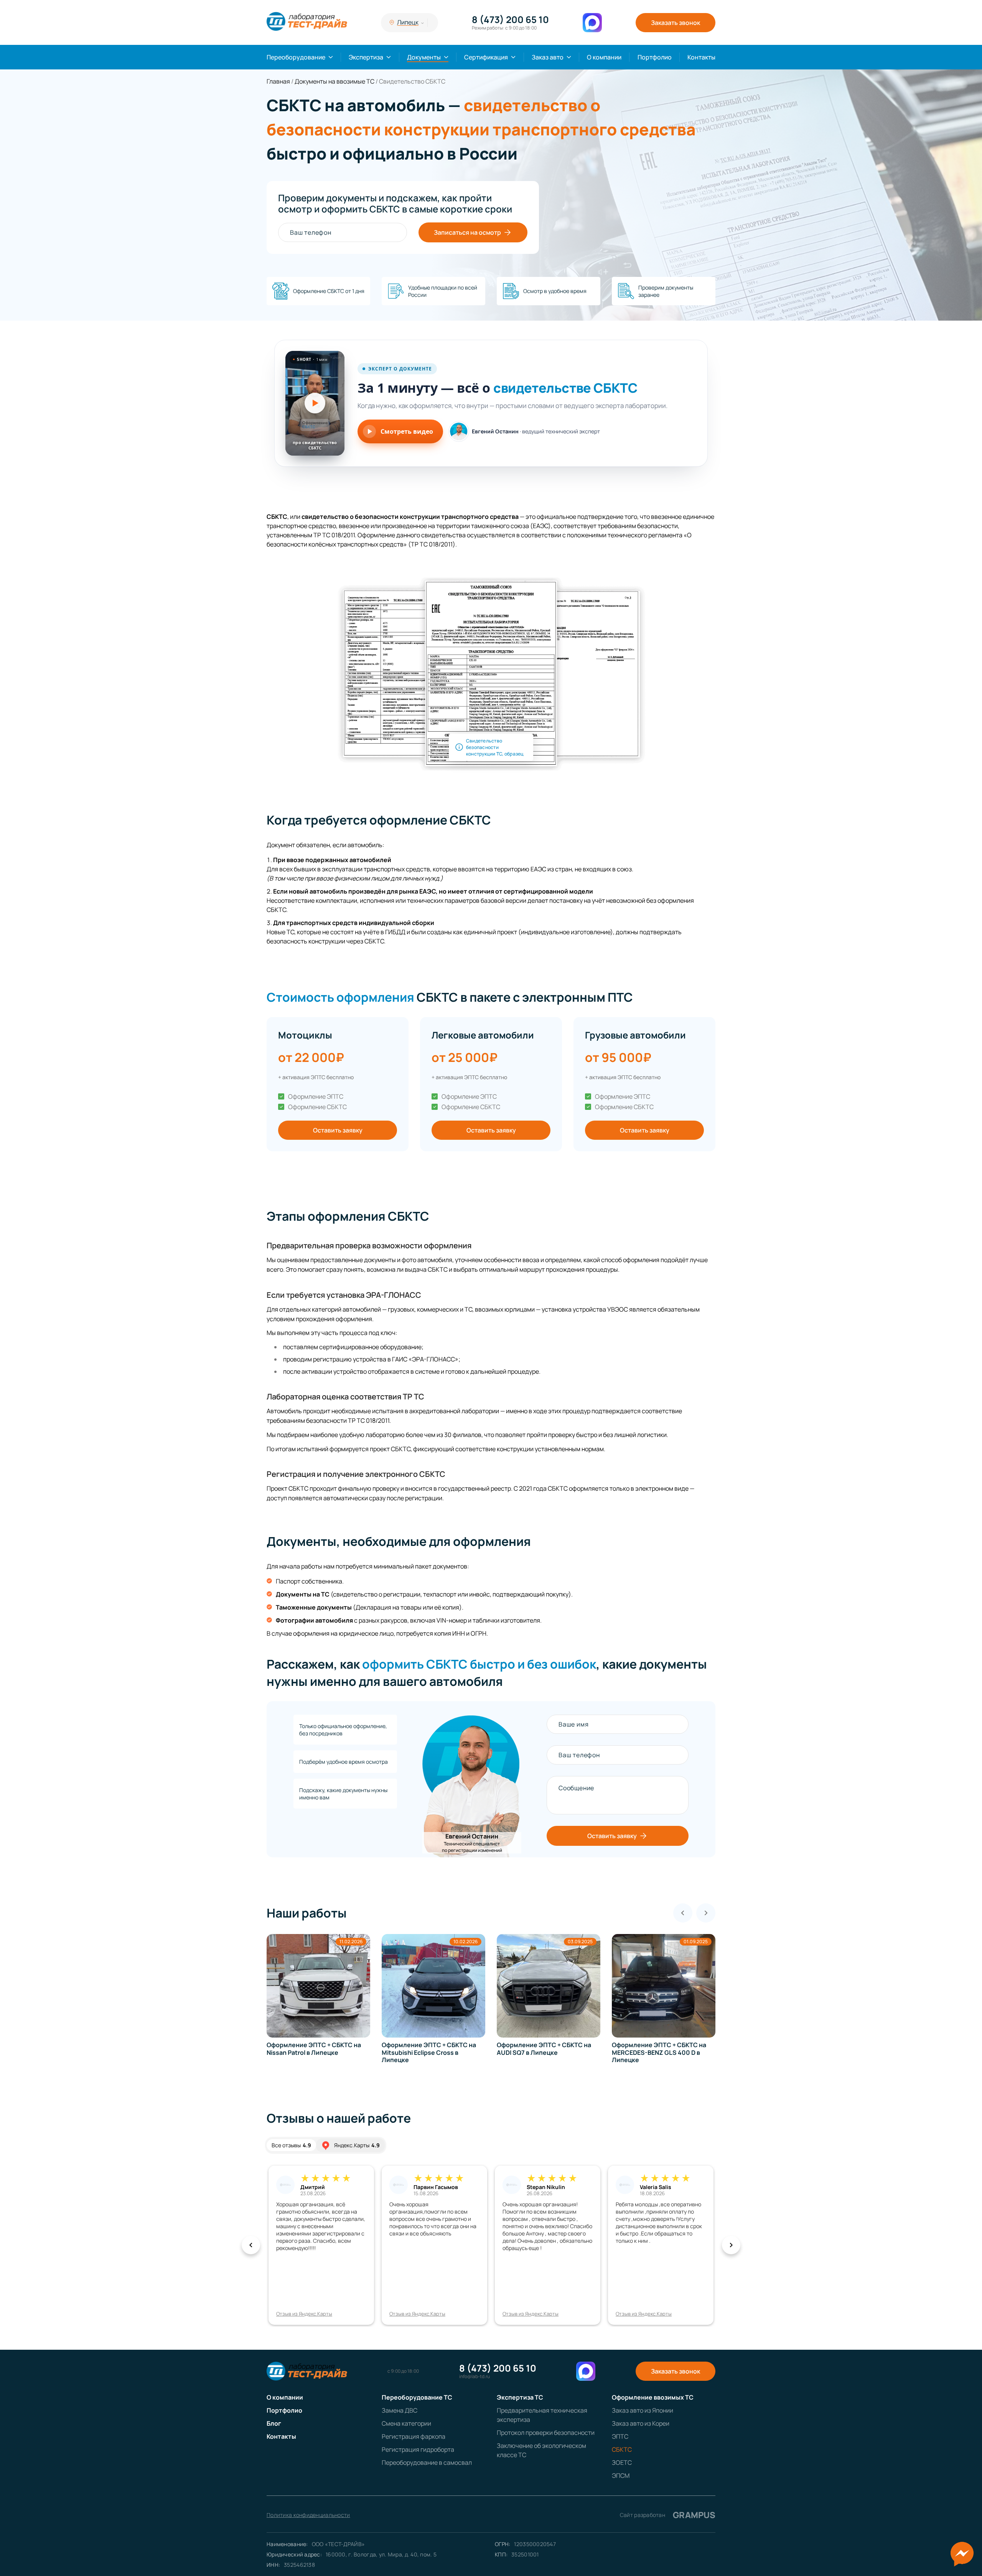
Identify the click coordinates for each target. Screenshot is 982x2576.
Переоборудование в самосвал (427, 2462)
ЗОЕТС (622, 2462)
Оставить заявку (338, 1130)
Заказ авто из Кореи (641, 2423)
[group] (318, 1999)
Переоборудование (296, 57)
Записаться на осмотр (467, 232)
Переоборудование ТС (417, 2397)
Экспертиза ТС (520, 2397)
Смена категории (406, 2423)
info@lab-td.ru (475, 2377)
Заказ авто (548, 57)
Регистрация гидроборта (418, 2449)
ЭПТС (620, 2436)
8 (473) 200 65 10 (510, 20)
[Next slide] (706, 1913)
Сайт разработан (668, 2515)
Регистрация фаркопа (414, 2436)
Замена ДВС (400, 2410)
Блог (274, 2423)
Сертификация (486, 57)
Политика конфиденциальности (308, 2515)
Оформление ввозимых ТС (653, 2397)
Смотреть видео (407, 431)
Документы (424, 57)
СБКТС (622, 2449)
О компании (604, 57)
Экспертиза (366, 57)
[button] (315, 403)
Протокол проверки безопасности (546, 2433)
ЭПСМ (621, 2476)
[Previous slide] (683, 1913)
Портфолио (655, 57)
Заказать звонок (676, 23)
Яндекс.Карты (357, 2145)
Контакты (701, 57)
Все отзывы (291, 2145)
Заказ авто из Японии (643, 2410)
